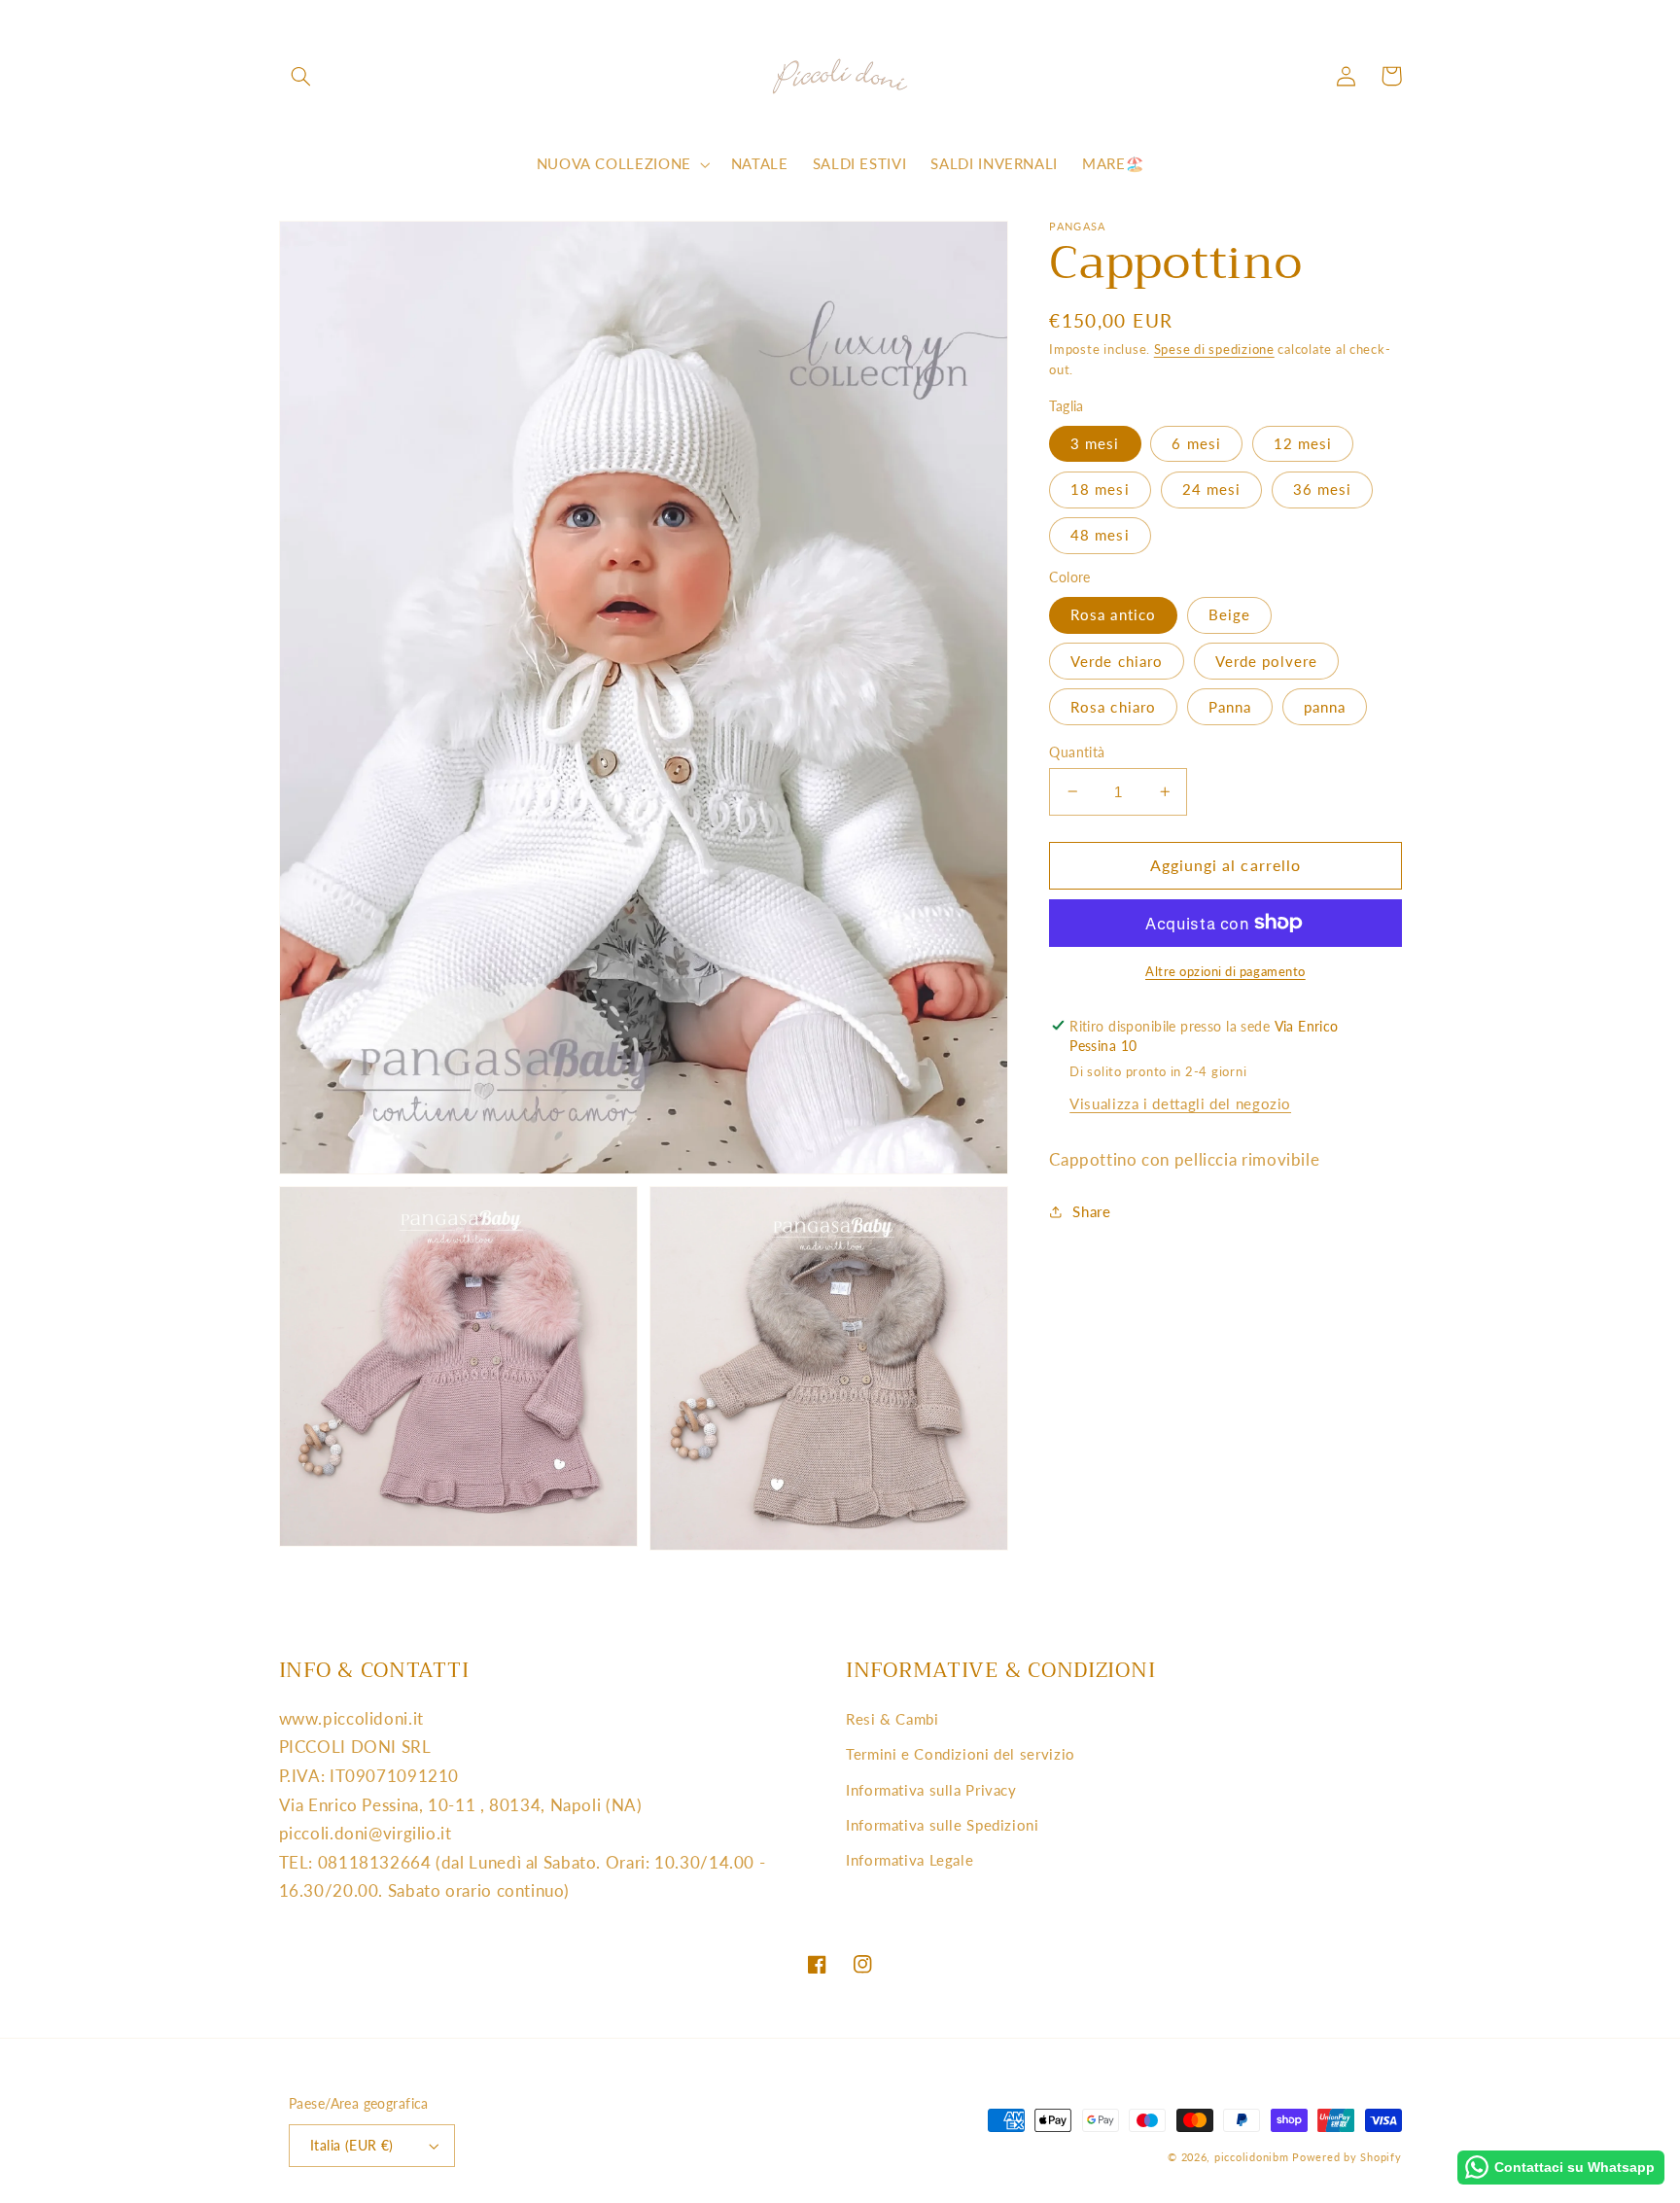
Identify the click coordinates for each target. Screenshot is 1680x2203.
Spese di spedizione (1214, 350)
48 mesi (1100, 535)
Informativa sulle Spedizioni (943, 1825)
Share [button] (1091, 1211)
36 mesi (1322, 489)
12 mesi (1303, 443)
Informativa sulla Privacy (931, 1790)
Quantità (1077, 752)
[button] (301, 76)
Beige (1229, 614)
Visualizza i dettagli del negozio (1180, 1102)
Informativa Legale (910, 1860)
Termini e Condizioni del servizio (961, 1754)
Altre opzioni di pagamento (1225, 971)
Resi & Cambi (892, 1719)
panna (1325, 706)
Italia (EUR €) (352, 2146)
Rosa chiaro (1113, 706)
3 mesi (1095, 443)
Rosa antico (1113, 614)
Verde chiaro (1117, 660)
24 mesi (1211, 489)
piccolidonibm (1252, 2157)
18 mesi (1100, 489)
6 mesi (1196, 443)
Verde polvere (1267, 660)
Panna (1230, 706)
